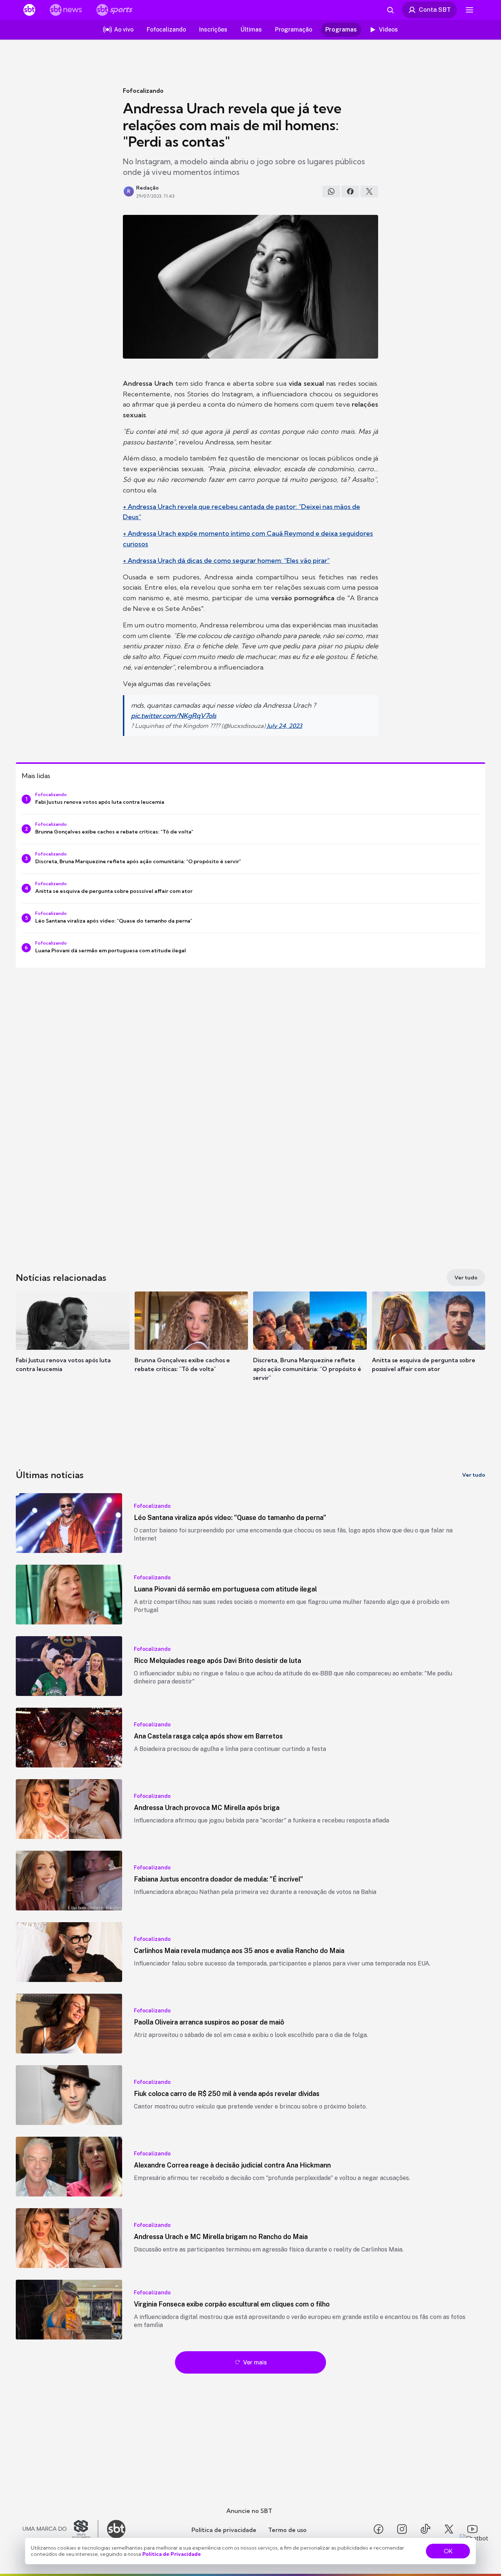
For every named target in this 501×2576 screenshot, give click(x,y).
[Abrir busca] (390, 10)
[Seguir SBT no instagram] (402, 2529)
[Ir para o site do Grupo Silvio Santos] (61, 2529)
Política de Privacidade (172, 2554)
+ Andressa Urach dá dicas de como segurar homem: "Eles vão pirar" (226, 560)
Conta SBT (435, 10)
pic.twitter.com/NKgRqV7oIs (174, 716)
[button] (73, 1343)
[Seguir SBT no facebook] (379, 2529)
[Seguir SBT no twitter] (449, 2529)
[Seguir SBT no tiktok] (425, 2529)
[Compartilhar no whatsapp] (331, 191)
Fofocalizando (143, 91)
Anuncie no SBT (249, 2511)
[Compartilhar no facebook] (350, 191)
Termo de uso (287, 2530)
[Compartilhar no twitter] (369, 191)
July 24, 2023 (285, 726)
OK (448, 2551)
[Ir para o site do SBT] (116, 2529)
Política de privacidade (224, 2530)
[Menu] (469, 10)
